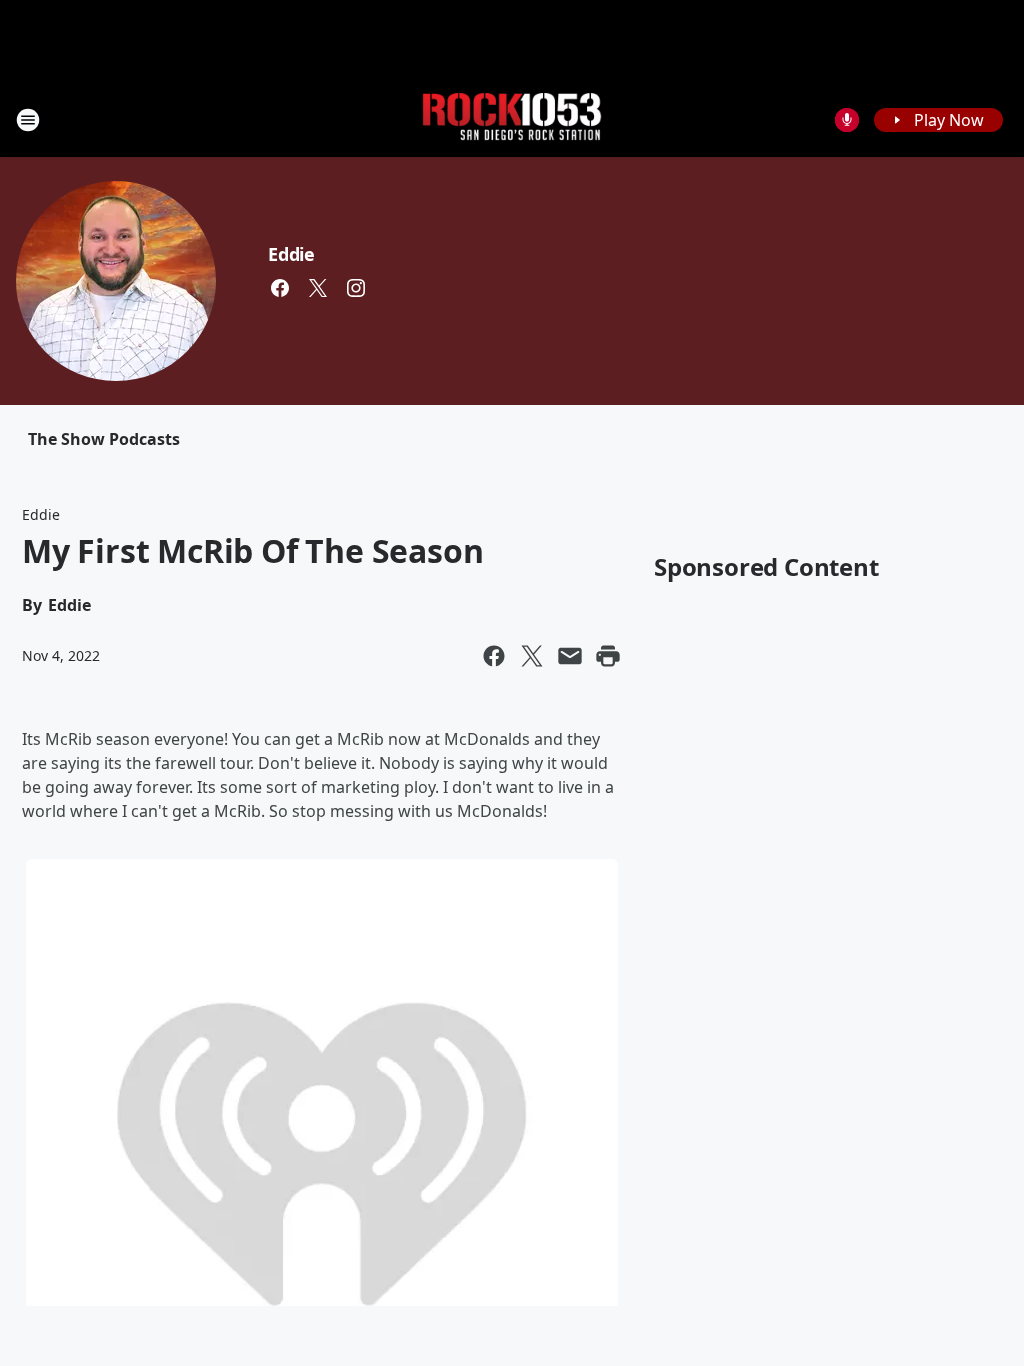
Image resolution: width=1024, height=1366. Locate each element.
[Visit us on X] (318, 288)
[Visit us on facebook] (280, 288)
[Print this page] (608, 656)
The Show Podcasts (104, 439)
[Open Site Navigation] (28, 120)
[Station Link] (512, 119)
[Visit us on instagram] (356, 288)
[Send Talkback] (847, 120)
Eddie (291, 254)
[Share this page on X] (532, 656)
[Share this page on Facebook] (494, 656)
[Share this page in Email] (570, 656)
